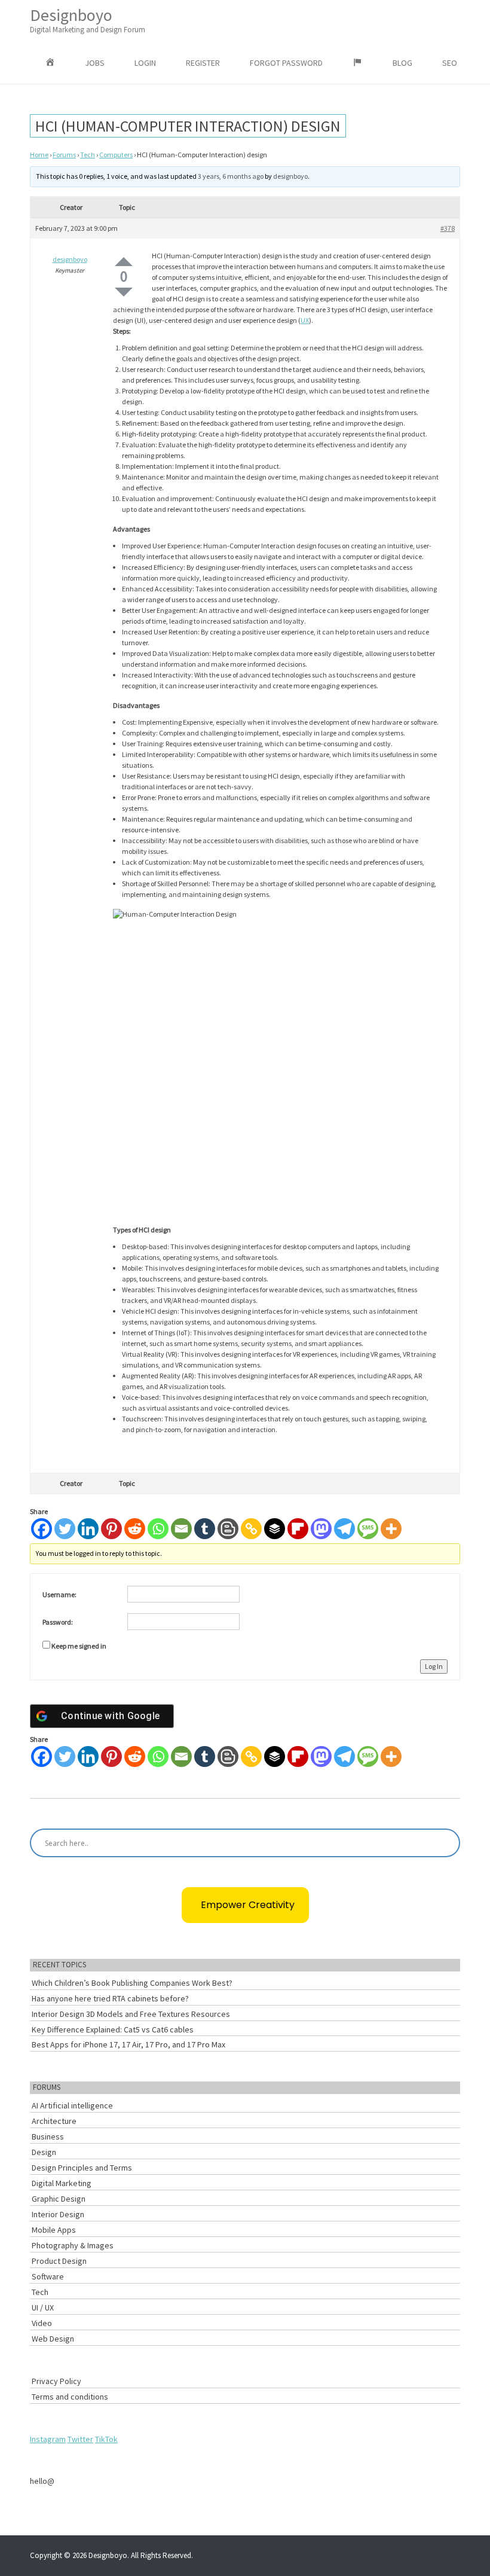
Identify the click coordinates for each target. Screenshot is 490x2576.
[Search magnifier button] (446, 1843)
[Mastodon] (321, 1529)
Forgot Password (286, 63)
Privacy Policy (56, 2381)
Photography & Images (73, 2245)
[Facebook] (42, 1529)
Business (48, 2137)
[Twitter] (65, 1529)
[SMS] (368, 1529)
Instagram (48, 2439)
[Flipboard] (298, 1529)
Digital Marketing (62, 2183)
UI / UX (43, 2308)
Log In (434, 1666)
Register (203, 63)
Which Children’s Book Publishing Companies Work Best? (132, 1983)
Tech (88, 155)
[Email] (181, 1529)
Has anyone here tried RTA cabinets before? (110, 1998)
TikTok (106, 2439)
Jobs (95, 63)
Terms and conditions (70, 2397)
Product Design (59, 2261)
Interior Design (58, 2214)
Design (44, 2152)
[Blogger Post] (228, 1529)
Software (48, 2276)
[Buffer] (275, 1529)
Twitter (80, 2439)
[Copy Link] (251, 1529)
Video (42, 2323)
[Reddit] (135, 1529)
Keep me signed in (79, 1646)
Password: (58, 1622)
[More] (391, 1529)
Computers (116, 155)
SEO (450, 63)
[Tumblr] (205, 1529)
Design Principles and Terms (82, 2168)
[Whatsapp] (158, 1529)
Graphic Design (59, 2199)
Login (145, 63)
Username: (59, 1594)
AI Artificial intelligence (72, 2105)
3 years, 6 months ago (231, 176)
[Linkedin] (88, 1529)
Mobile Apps (54, 2230)
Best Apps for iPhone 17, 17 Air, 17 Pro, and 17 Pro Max (128, 2044)
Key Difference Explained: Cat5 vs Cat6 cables (113, 2029)
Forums (64, 155)
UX (305, 320)
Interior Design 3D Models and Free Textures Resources (131, 2014)
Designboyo (88, 19)
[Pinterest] (111, 1529)
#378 (448, 228)
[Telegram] (344, 1529)
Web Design (53, 2339)
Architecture (54, 2121)
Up (124, 262)
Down (124, 292)
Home (39, 155)
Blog (402, 63)
